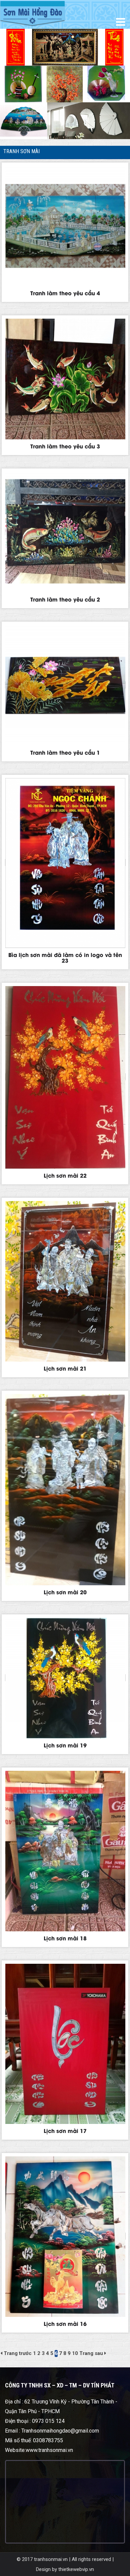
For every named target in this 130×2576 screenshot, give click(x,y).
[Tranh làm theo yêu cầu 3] (65, 379)
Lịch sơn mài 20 (65, 1592)
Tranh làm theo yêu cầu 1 (65, 752)
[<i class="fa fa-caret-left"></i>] (1, 2353)
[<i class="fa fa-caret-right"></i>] (105, 2353)
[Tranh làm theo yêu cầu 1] (65, 685)
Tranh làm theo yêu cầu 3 (65, 446)
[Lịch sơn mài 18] (65, 1851)
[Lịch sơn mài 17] (65, 2044)
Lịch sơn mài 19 (65, 1745)
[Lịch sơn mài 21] (65, 1281)
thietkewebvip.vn (76, 2569)
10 (75, 2353)
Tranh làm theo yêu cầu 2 (65, 599)
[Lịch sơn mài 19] (65, 1678)
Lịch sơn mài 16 (65, 2323)
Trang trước (18, 2353)
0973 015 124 (48, 2421)
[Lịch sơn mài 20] (65, 1490)
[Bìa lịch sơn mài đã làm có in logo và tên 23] (65, 863)
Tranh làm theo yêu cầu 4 (65, 293)
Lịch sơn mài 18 (65, 1938)
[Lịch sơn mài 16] (65, 2237)
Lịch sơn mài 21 (65, 1368)
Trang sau (91, 2353)
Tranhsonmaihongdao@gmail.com (60, 2431)
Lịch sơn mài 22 (65, 1175)
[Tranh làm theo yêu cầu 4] (65, 226)
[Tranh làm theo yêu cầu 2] (65, 532)
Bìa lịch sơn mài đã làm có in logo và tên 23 (65, 957)
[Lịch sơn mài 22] (65, 1077)
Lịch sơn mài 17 (65, 2130)
